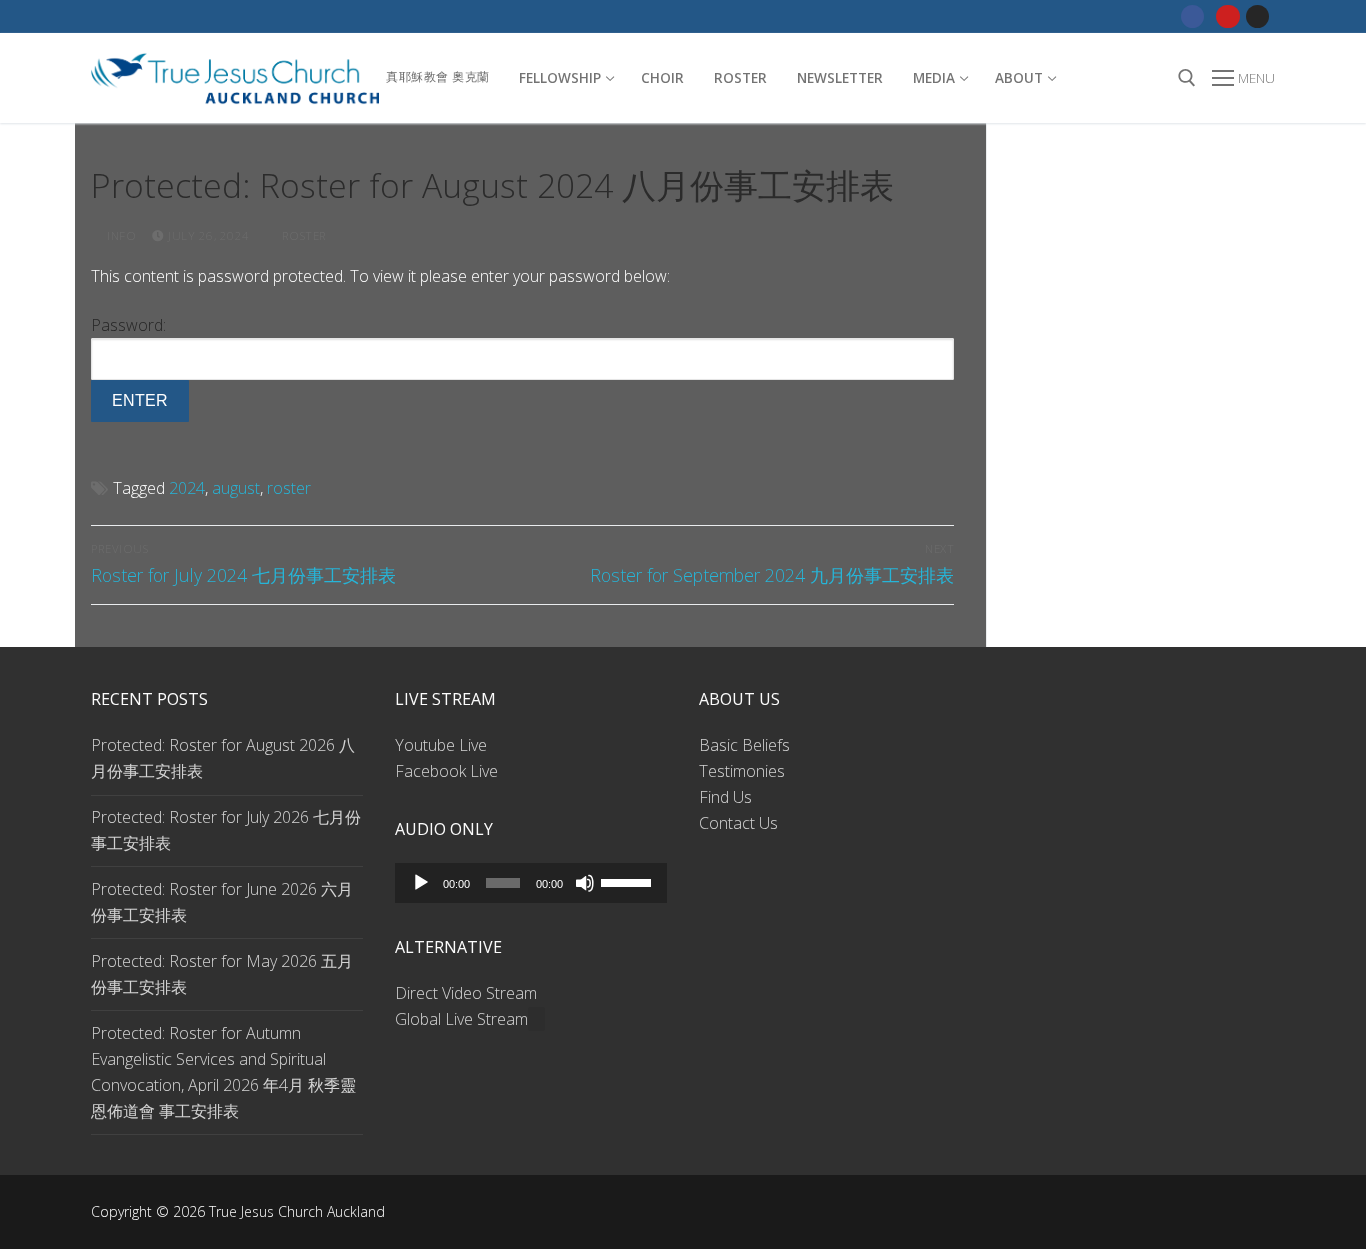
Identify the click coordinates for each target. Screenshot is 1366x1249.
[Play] (421, 883)
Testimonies (742, 771)
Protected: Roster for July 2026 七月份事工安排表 (226, 830)
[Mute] (585, 883)
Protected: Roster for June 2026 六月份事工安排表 (222, 902)
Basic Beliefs (744, 745)
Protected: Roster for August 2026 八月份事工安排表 (223, 758)
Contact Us (738, 823)
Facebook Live (446, 771)
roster (289, 488)
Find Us (725, 797)
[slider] (629, 881)
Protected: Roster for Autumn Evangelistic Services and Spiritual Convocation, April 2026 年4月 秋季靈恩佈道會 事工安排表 (223, 1072)
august (236, 488)
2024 (187, 488)
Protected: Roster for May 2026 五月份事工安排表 (222, 974)
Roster (302, 235)
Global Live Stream (461, 1019)
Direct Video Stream (466, 993)
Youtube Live (441, 745)
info (120, 235)
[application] (531, 883)
